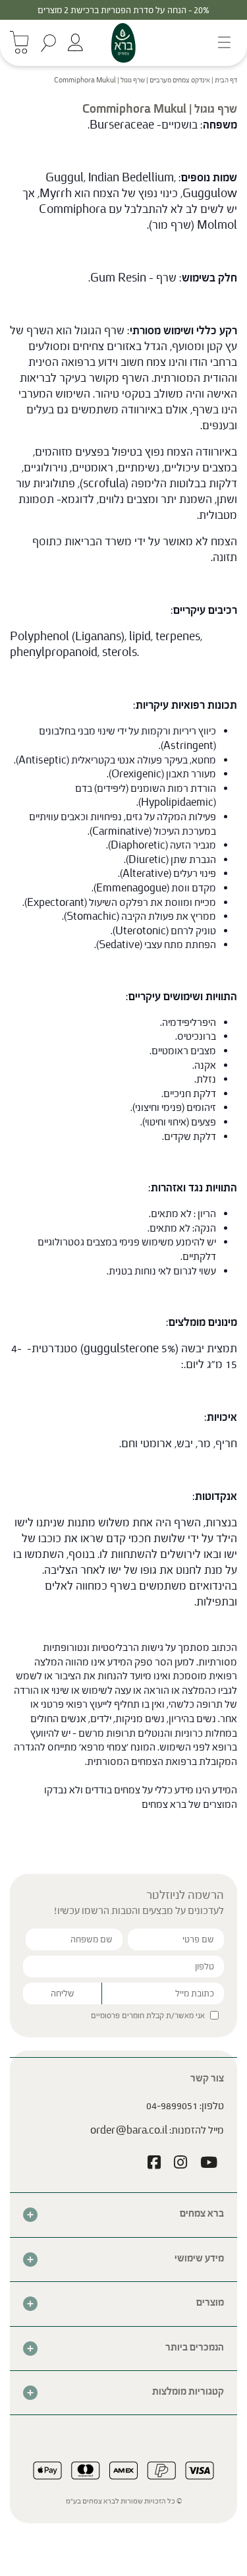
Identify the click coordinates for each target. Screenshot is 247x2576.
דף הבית (226, 80)
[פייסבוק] (154, 2164)
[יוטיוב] (209, 2164)
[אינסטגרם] (180, 2164)
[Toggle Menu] (220, 43)
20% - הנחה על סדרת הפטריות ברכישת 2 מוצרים (123, 10)
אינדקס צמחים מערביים (180, 80)
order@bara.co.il (129, 2130)
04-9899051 (172, 2106)
